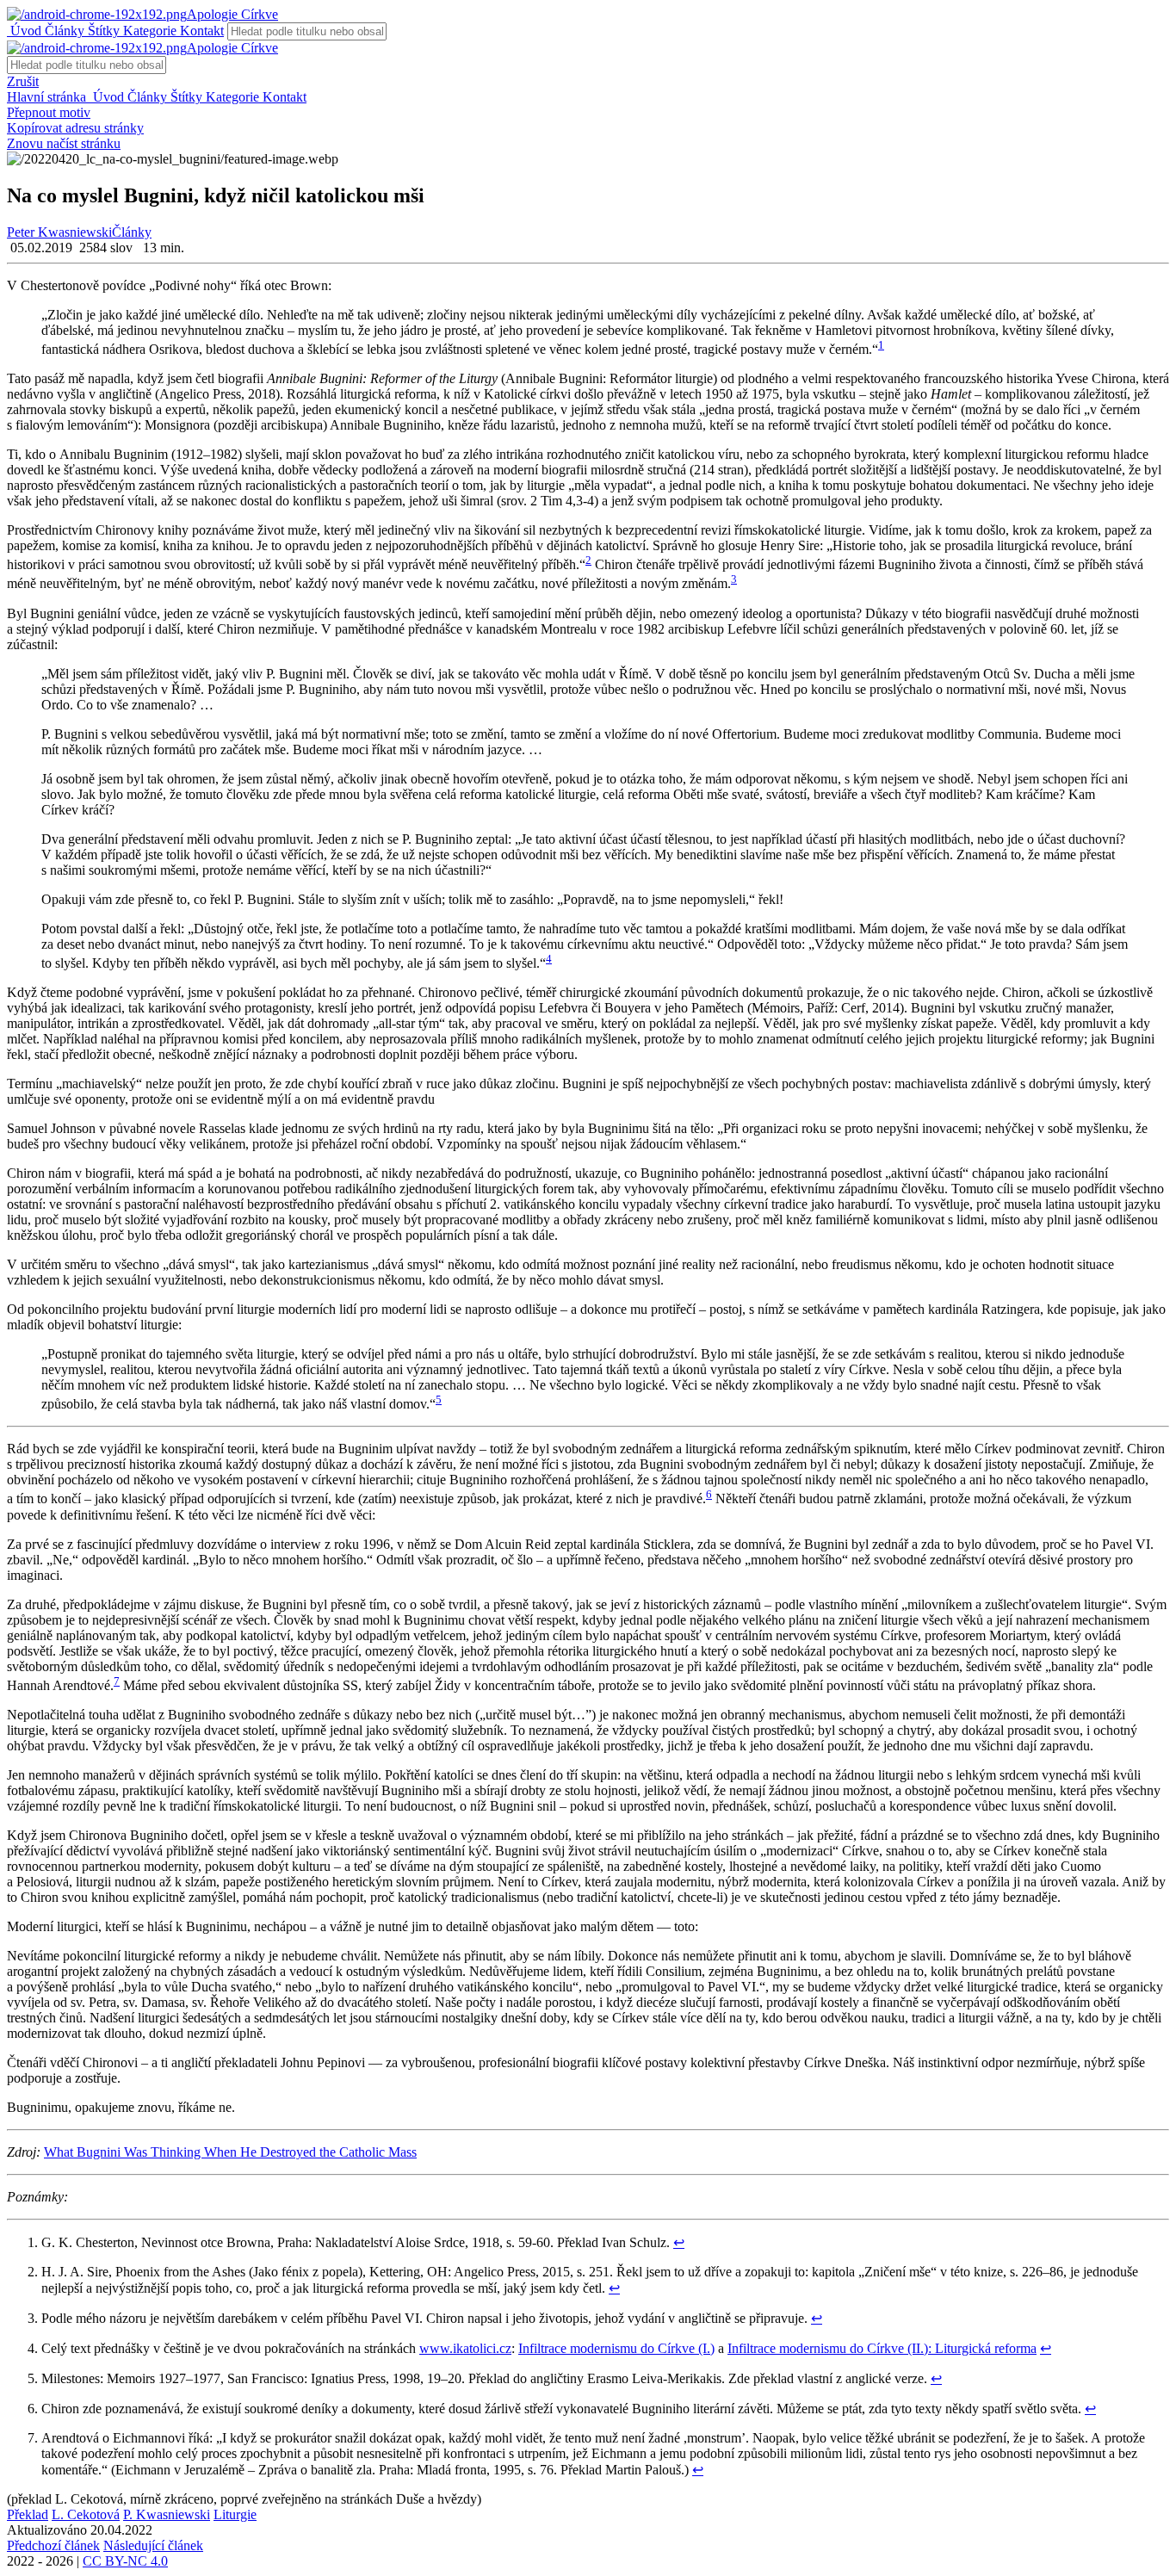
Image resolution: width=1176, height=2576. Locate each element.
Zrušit (23, 81)
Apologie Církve (232, 14)
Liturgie (235, 2514)
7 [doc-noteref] (117, 1681)
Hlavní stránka (48, 97)
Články (63, 31)
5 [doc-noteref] (439, 1399)
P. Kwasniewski (167, 2514)
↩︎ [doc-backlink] (679, 2242)
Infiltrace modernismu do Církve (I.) (616, 2348)
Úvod (24, 31)
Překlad (28, 2514)
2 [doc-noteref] (588, 560)
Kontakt (200, 31)
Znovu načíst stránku (64, 143)
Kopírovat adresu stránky (75, 128)
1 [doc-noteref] (881, 345)
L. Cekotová (86, 2514)
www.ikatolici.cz (465, 2348)
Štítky (102, 31)
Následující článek (153, 2545)
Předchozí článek (53, 2545)
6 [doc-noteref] (709, 1494)
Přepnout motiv (49, 112)
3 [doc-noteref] (734, 579)
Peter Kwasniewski (59, 232)
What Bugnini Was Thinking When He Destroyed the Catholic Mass (230, 2152)
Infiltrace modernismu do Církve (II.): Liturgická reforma (882, 2348)
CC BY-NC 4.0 (125, 2561)
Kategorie (148, 31)
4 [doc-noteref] (549, 959)
